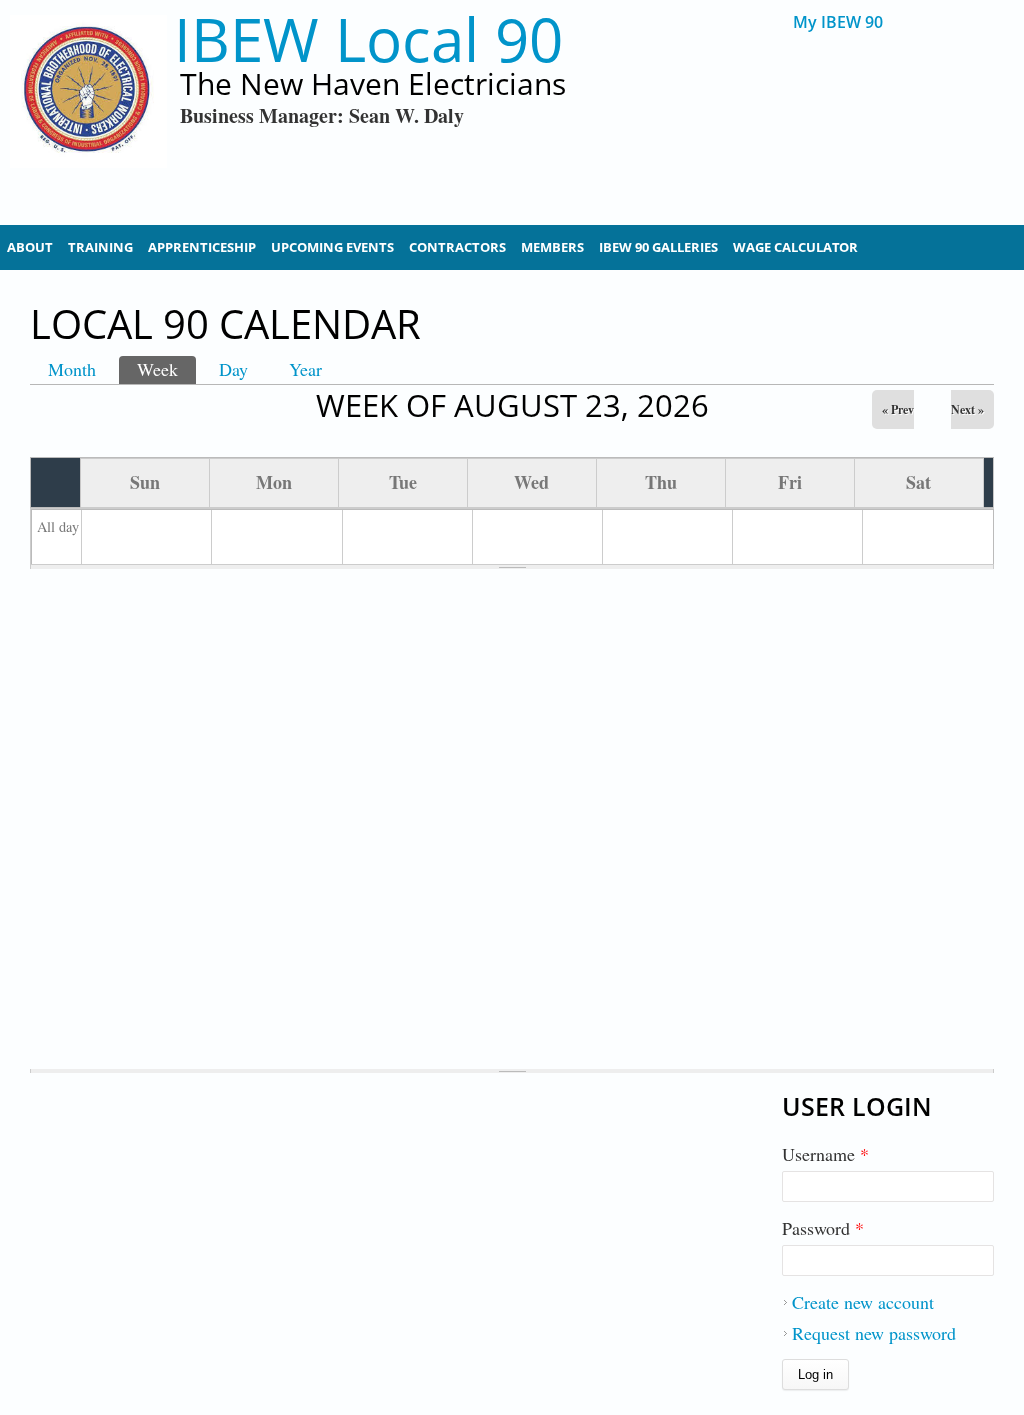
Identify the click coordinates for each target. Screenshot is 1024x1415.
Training (100, 247)
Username (825, 1154)
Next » (967, 409)
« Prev (898, 409)
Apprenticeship (202, 247)
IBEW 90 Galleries (658, 247)
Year (305, 369)
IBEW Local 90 (368, 39)
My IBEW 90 (838, 22)
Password (823, 1228)
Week (166, 369)
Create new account (863, 1302)
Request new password (874, 1333)
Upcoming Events (332, 247)
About (30, 247)
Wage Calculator (795, 247)
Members (552, 247)
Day (233, 369)
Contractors (457, 247)
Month (72, 369)
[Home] (88, 110)
